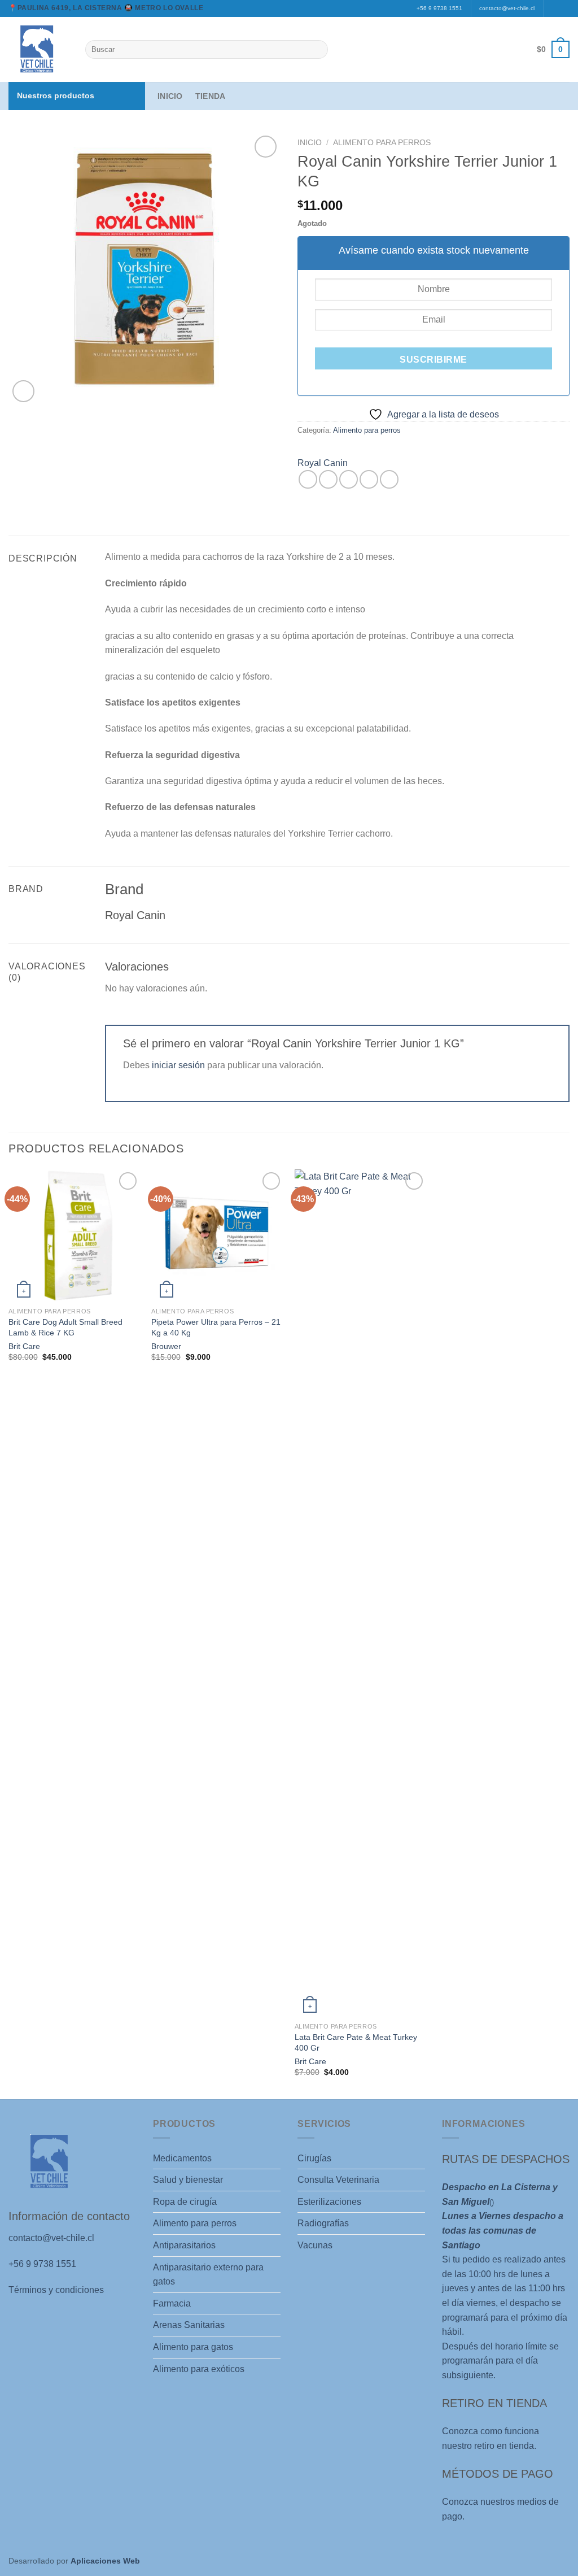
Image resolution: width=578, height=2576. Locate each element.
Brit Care (24, 1346)
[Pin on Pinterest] (369, 479)
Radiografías (323, 2223)
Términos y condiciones (56, 2290)
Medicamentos (182, 2158)
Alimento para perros (382, 143)
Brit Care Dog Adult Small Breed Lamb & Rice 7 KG (65, 1327)
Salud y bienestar (188, 2180)
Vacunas (315, 2245)
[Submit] (318, 50)
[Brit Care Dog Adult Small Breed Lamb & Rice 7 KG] (75, 1235)
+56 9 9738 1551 (439, 8)
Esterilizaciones (329, 2202)
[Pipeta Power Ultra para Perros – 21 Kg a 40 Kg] (217, 1235)
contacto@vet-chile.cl (507, 8)
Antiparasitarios (184, 2245)
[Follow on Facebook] (553, 8)
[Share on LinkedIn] (389, 479)
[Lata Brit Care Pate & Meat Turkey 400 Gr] (361, 1593)
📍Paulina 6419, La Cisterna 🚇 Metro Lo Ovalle (106, 8)
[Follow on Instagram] (564, 8)
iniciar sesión (178, 1065)
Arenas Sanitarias (189, 2325)
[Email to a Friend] (349, 479)
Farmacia (172, 2303)
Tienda (211, 96)
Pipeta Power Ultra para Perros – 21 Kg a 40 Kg (216, 1327)
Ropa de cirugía (185, 2202)
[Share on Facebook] (308, 479)
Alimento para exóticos (199, 2369)
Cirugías (314, 2158)
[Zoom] (23, 391)
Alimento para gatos (193, 2347)
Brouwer (166, 1346)
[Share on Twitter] (328, 479)
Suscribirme (433, 360)
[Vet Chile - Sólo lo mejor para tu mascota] (38, 49)
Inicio (170, 96)
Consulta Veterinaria (338, 2180)
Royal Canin (323, 463)
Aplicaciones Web (105, 2561)
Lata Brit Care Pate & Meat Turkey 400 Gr (356, 2042)
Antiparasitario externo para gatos (208, 2275)
